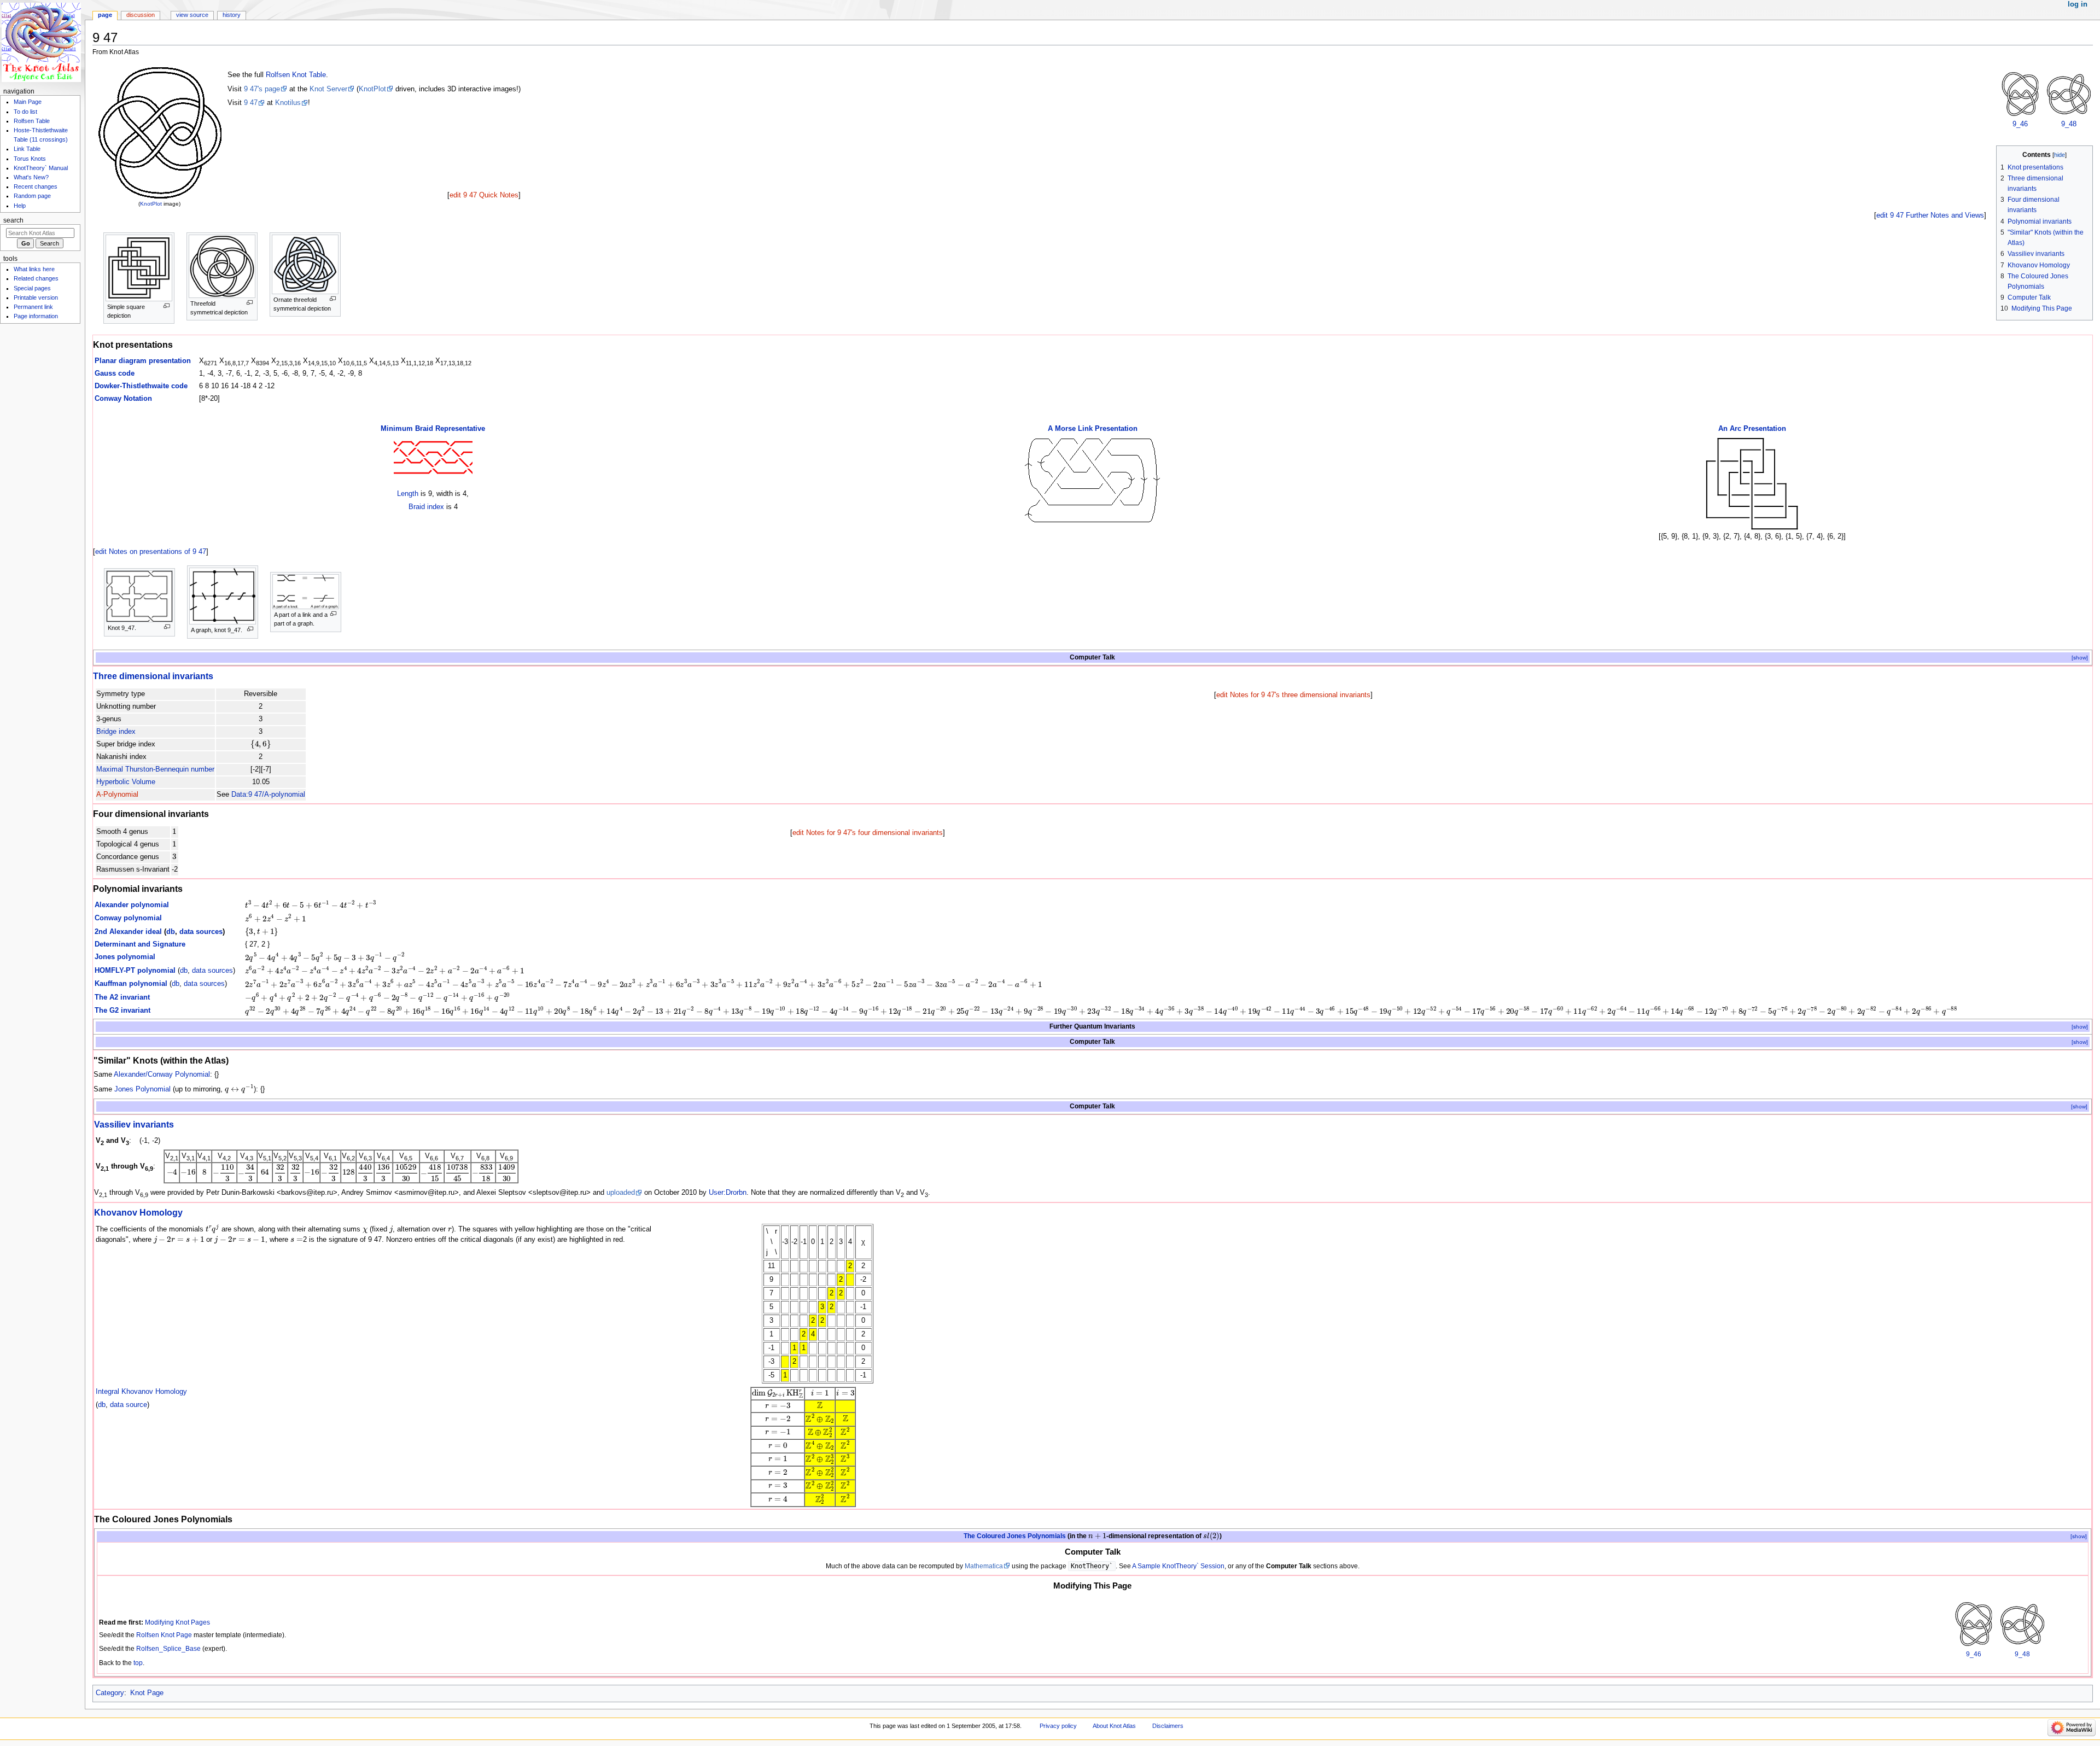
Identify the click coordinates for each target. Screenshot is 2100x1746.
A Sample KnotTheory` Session (1178, 1566)
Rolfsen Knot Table (296, 75)
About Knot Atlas (1114, 1726)
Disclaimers (1168, 1726)
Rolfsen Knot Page (164, 1635)
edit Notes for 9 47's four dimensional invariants (868, 833)
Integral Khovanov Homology (141, 1392)
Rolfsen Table (32, 121)
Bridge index (116, 732)
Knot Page (147, 1693)
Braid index (426, 507)
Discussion (141, 15)
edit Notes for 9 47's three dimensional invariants (1293, 695)
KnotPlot (151, 204)
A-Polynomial (117, 795)
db (171, 932)
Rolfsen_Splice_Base (168, 1649)
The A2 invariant (122, 997)
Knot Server (328, 89)
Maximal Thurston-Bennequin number (155, 769)
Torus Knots (30, 159)
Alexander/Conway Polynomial (162, 1075)
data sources (201, 932)
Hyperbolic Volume (126, 782)
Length (408, 494)
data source (129, 1405)
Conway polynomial (128, 918)
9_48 (2069, 124)
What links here (34, 269)
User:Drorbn (728, 1193)
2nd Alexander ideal (128, 932)
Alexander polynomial (132, 905)
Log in (2078, 4)
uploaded (621, 1193)
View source (192, 15)
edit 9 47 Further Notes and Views (1930, 215)
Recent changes (36, 186)
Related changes (36, 278)
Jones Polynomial (142, 1089)
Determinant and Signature (140, 944)
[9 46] (2020, 94)
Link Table (27, 149)
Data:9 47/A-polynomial (268, 795)
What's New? (31, 177)
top (138, 1663)
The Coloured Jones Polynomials (1015, 1536)
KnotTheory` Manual (41, 168)
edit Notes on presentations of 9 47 (151, 552)
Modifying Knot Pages (177, 1622)
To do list (25, 112)
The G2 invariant (122, 1011)
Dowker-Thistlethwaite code (141, 386)
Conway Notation (123, 399)
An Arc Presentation (1752, 429)
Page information (36, 316)
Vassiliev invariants (134, 1124)
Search (13, 220)
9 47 (251, 103)
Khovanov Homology (138, 1212)
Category (110, 1693)
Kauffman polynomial (131, 984)
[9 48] (2069, 94)
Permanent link (33, 307)
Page (105, 15)
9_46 (2020, 124)
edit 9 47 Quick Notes (484, 195)
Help (20, 206)
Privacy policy (1058, 1726)
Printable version (36, 297)
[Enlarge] (167, 306)
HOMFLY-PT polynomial (135, 971)
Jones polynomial (125, 957)
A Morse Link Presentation (1093, 429)
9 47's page (262, 89)
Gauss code (115, 373)
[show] (2080, 658)
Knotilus (288, 103)
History (232, 15)
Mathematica (984, 1566)
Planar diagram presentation (143, 361)
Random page (32, 196)
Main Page (28, 102)
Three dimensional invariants (153, 676)
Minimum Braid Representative (433, 429)
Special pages (32, 288)
